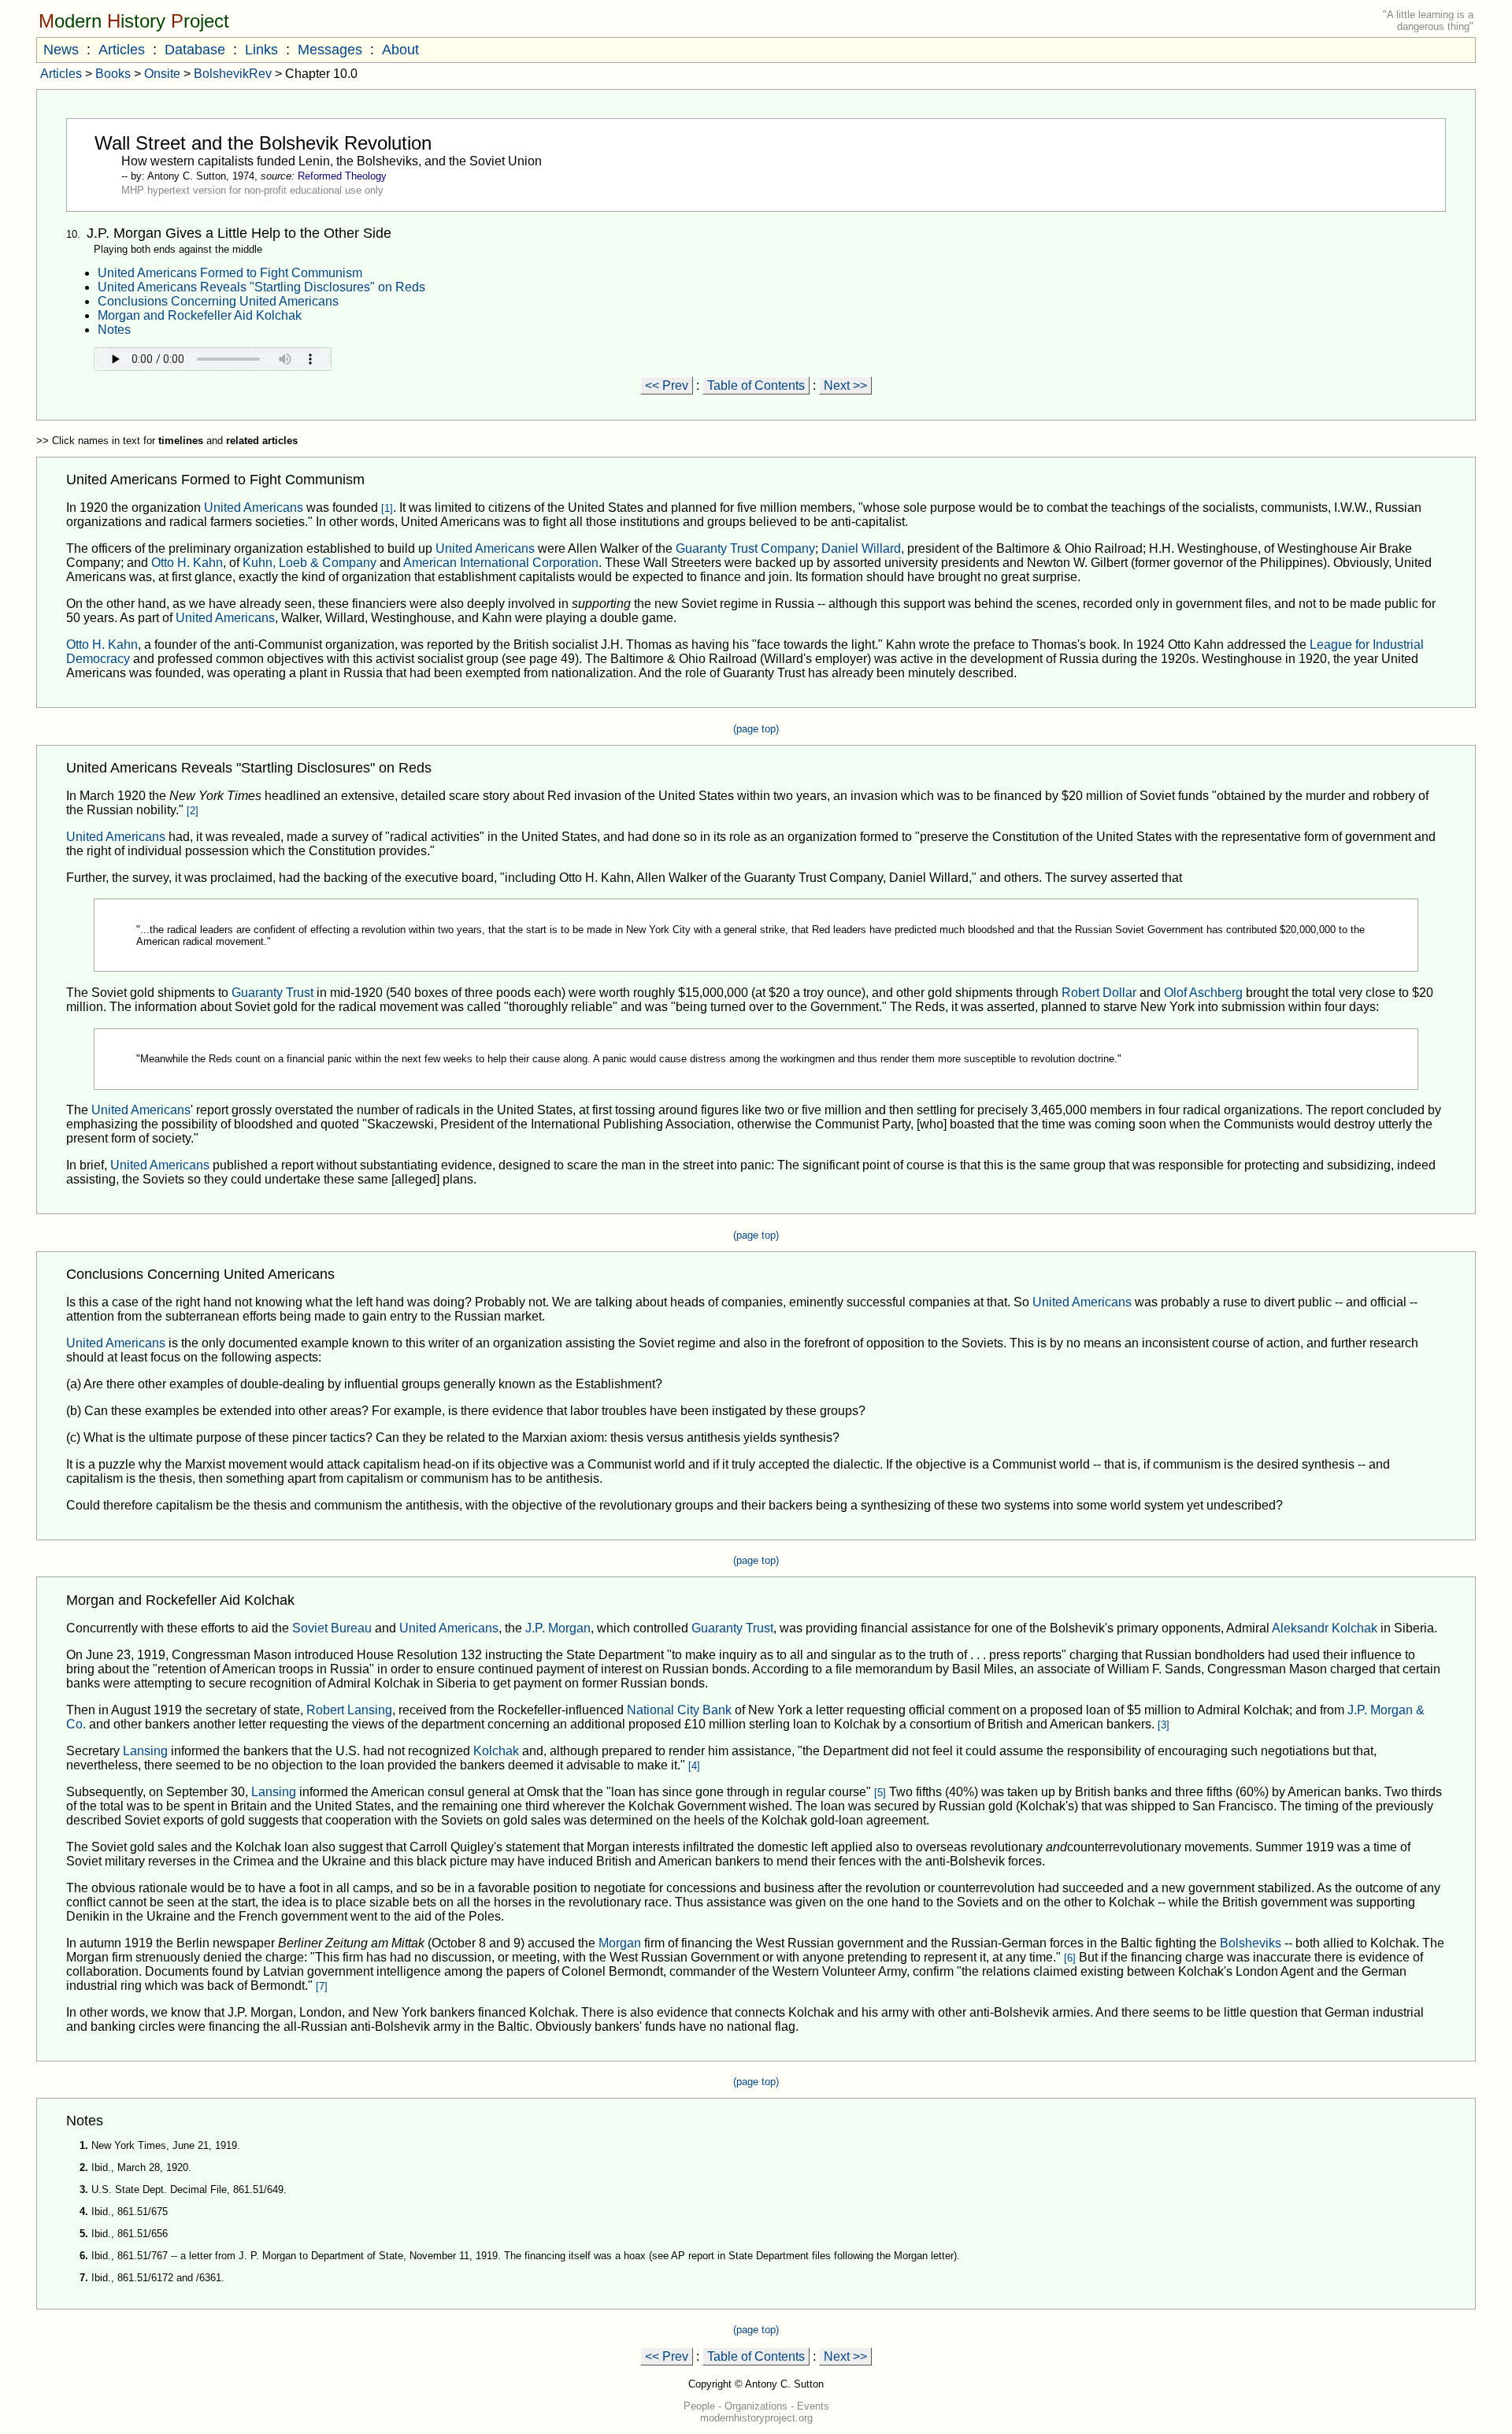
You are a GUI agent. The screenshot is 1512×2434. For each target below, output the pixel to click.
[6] (1070, 1958)
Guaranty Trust (272, 993)
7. (84, 2278)
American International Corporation (501, 563)
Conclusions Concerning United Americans (218, 301)
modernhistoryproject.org (756, 2418)
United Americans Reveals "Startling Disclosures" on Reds (261, 287)
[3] (1164, 1725)
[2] (193, 811)
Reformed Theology (342, 176)
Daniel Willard (861, 548)
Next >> (845, 385)
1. (84, 2145)
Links (261, 50)
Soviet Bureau (332, 1628)
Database (195, 50)
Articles (122, 50)
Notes (114, 330)
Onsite (162, 74)
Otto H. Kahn (187, 563)
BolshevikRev (233, 74)
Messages (330, 50)
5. (84, 2234)
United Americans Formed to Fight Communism (230, 273)
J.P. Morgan (558, 1628)
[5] (880, 1793)
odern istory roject (134, 21)
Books (113, 74)
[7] (322, 1986)
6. (84, 2256)
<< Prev (667, 385)
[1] (387, 508)
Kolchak (496, 1751)
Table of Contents (756, 385)
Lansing (145, 1751)
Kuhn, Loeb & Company (309, 563)
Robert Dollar (1099, 993)
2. (84, 2167)
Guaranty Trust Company (745, 548)
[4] (694, 1766)
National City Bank (679, 1710)
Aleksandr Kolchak (1325, 1628)
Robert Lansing (349, 1710)
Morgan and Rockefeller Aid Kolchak (200, 315)
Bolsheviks (1251, 1943)
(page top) (756, 729)
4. (84, 2212)
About (400, 50)
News (61, 50)
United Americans (254, 508)
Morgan (620, 1943)
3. (84, 2189)
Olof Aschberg (1203, 993)
